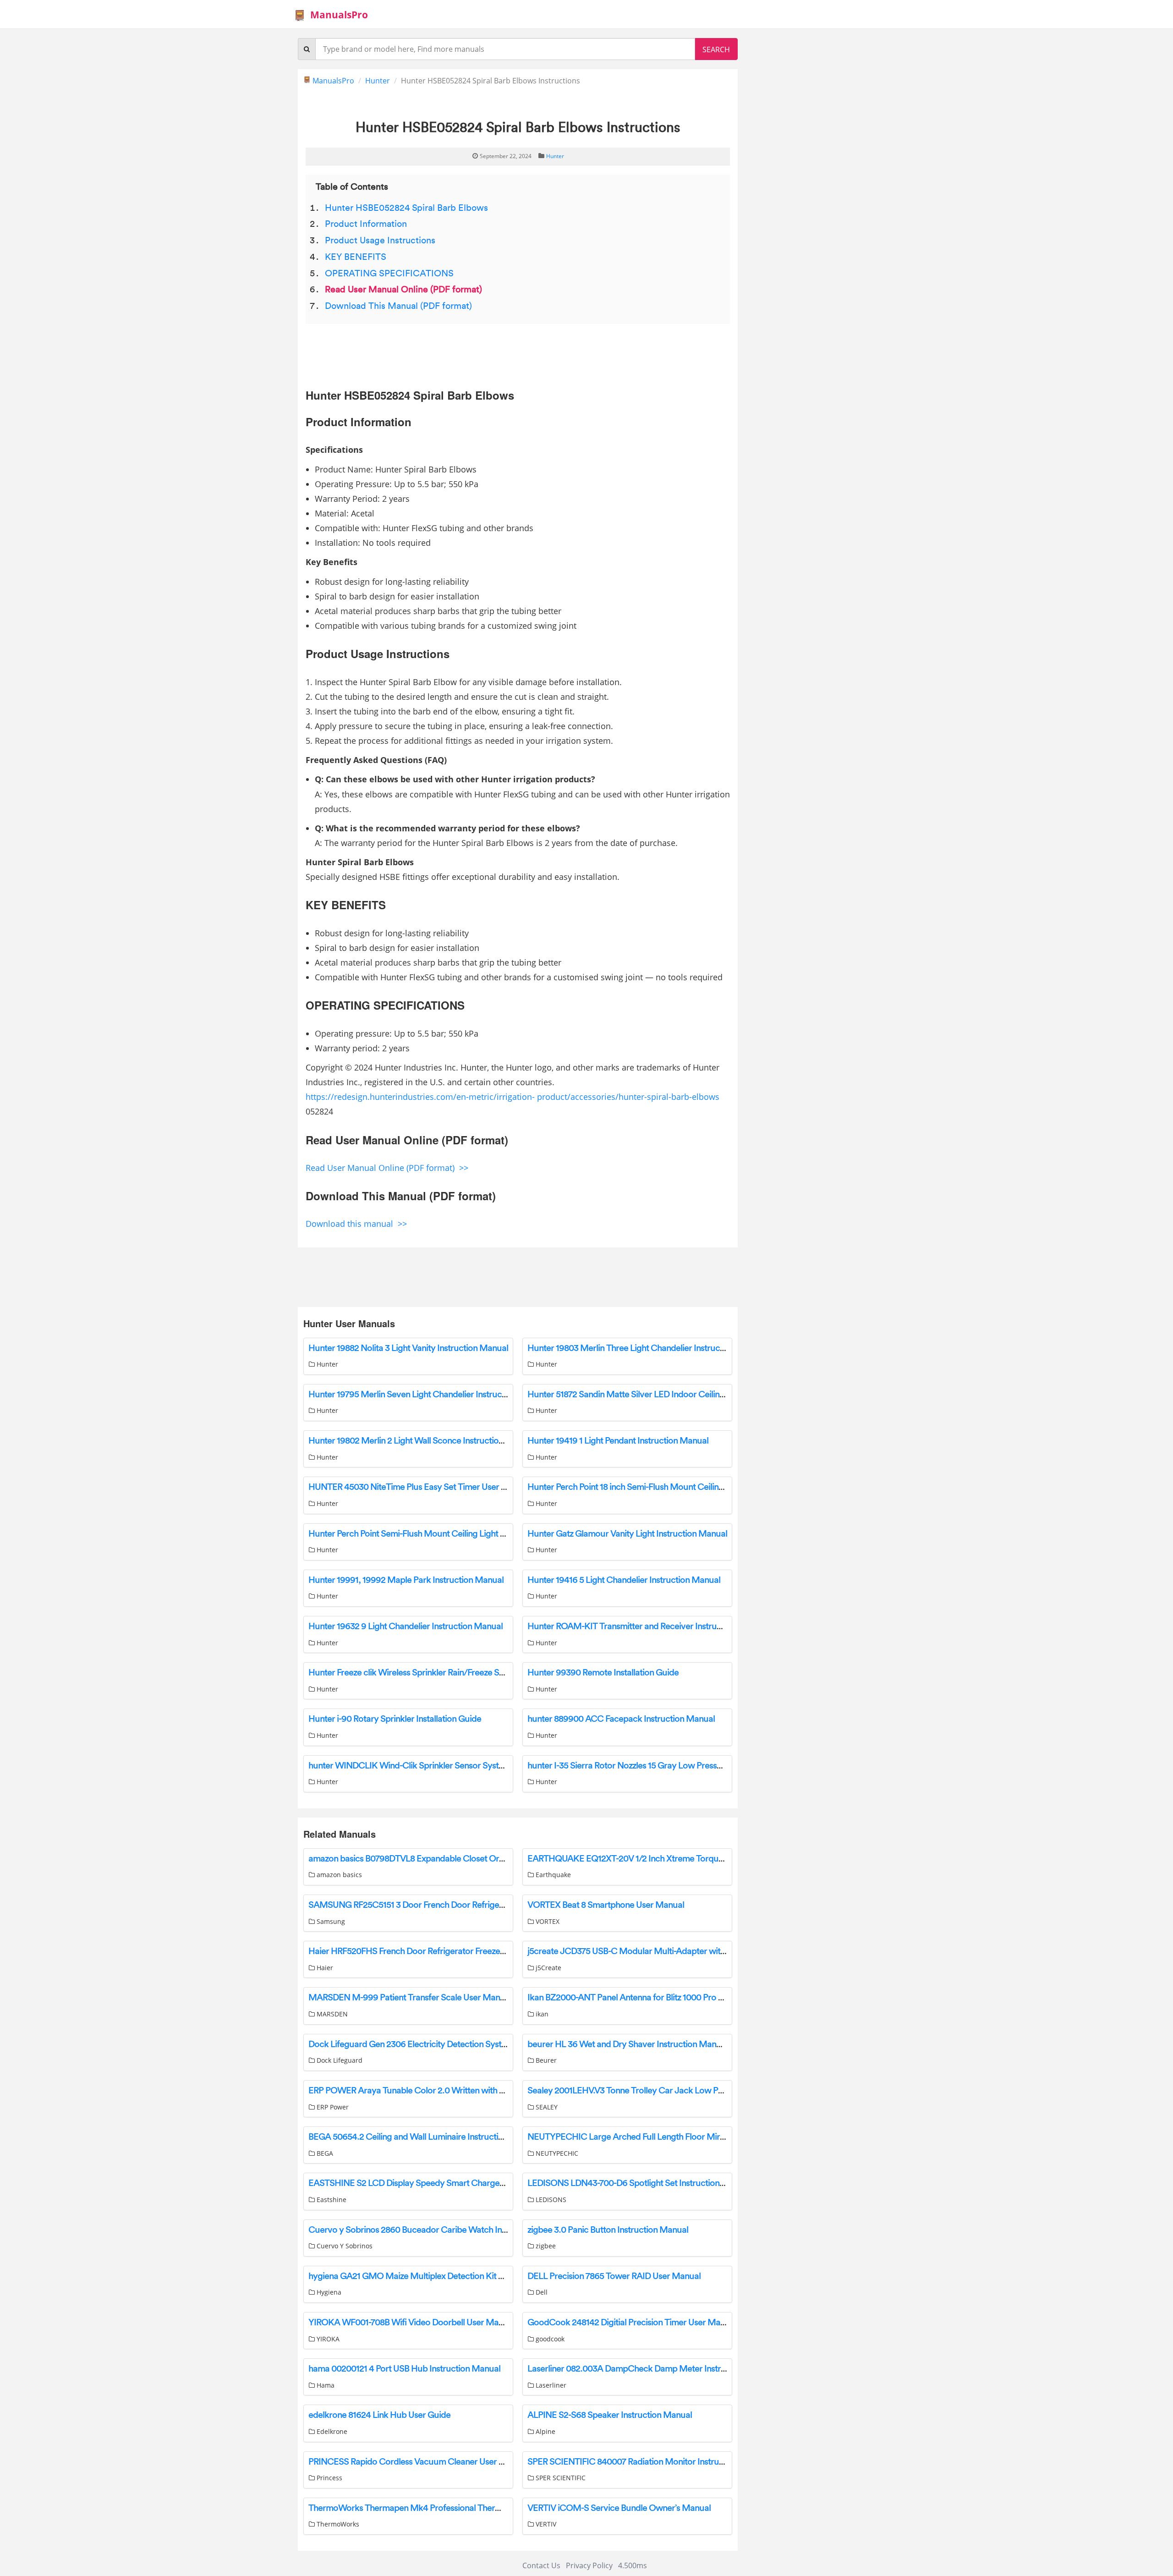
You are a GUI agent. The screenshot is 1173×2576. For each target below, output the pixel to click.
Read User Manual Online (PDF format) (403, 290)
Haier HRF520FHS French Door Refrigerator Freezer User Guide (428, 1951)
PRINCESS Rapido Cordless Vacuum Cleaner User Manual (418, 2462)
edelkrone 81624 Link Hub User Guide (379, 2415)
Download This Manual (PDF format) (398, 306)
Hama (325, 2385)
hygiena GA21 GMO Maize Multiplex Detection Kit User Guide (424, 2276)
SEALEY (546, 2107)
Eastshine (331, 2200)
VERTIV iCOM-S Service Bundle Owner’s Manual (619, 2508)
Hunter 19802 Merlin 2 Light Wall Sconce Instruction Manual (421, 1441)
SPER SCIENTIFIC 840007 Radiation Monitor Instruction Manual (648, 2462)
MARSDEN (331, 2014)
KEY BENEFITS (356, 257)
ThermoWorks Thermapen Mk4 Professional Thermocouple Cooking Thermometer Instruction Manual (502, 2508)
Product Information (366, 224)
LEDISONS (550, 2200)
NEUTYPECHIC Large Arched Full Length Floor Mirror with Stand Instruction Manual (687, 2137)
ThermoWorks (337, 2524)
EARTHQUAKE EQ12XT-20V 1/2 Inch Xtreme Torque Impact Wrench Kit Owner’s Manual (693, 1859)
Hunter (378, 81)
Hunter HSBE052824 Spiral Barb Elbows (406, 208)
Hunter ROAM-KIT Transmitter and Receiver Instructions (633, 1626)
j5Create (548, 1968)
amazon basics (338, 1875)
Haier (324, 1968)
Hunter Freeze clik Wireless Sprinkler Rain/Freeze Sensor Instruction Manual (451, 1673)
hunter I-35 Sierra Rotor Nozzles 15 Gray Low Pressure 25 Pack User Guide (666, 1766)
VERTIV (545, 2524)
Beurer (545, 2060)
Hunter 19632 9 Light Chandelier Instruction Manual (406, 1626)
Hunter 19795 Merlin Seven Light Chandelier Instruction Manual (428, 1395)
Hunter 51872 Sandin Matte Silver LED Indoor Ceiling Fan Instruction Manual (670, 1395)
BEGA (324, 2153)
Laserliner (550, 2385)
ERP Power (332, 2107)
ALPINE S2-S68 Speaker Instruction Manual (610, 2415)
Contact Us (541, 2565)
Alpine (545, 2431)
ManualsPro (339, 15)
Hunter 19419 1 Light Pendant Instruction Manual (618, 1441)
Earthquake (552, 1875)
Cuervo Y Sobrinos (344, 2246)
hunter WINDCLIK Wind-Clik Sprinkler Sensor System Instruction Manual (446, 1766)
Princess (329, 2478)
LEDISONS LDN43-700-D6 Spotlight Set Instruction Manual (639, 2183)
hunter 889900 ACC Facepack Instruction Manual (621, 1719)
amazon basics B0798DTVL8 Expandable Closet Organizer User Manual (442, 1859)
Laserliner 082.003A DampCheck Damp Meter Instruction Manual (651, 2369)
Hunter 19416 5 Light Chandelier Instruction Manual (624, 1580)
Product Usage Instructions (380, 241)
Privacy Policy (589, 2565)
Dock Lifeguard (339, 2060)
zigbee (545, 2246)
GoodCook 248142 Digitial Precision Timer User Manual (632, 2323)
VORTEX (547, 1921)
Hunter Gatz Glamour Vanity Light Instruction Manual (627, 1534)
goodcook (549, 2339)
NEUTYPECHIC (556, 2153)
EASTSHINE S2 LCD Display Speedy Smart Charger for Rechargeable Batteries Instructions (479, 2183)
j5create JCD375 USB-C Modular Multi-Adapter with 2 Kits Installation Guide (671, 1951)
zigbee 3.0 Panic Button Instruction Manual (608, 2230)
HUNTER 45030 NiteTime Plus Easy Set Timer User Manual (419, 1487)
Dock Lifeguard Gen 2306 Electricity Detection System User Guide (433, 2044)
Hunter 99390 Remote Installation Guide (603, 1673)
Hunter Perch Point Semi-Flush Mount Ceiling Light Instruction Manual (440, 1534)
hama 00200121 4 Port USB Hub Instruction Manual (404, 2369)
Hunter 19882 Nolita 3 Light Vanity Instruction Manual (408, 1348)
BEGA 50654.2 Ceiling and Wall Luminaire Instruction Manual (423, 2137)
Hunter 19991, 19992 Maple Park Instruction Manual (406, 1580)
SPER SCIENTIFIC (560, 2478)
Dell (541, 2292)
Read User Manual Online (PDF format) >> (387, 1168)
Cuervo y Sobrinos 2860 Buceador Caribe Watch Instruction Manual (437, 2230)
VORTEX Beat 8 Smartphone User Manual (606, 1905)
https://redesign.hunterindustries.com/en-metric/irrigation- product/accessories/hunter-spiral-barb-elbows (513, 1097)
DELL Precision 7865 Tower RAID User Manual (614, 2276)
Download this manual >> (356, 1224)
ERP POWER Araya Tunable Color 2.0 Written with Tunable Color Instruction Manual (467, 2091)
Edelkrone (331, 2431)
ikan (541, 2014)
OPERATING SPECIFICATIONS (389, 274)
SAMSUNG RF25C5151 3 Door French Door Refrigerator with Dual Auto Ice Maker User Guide (484, 1905)
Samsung (330, 1921)
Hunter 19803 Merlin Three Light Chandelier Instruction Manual (646, 1348)
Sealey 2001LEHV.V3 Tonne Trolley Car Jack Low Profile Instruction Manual (669, 2091)
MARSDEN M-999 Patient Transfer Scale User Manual (410, 1998)
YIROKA (327, 2339)
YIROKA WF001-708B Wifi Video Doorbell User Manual (411, 2323)
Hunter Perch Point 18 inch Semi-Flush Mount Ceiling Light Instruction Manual (672, 1487)
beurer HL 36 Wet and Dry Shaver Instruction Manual (628, 2044)
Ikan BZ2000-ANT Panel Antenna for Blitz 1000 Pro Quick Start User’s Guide (669, 1998)
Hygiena (328, 2292)
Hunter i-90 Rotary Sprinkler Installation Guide (395, 1719)
